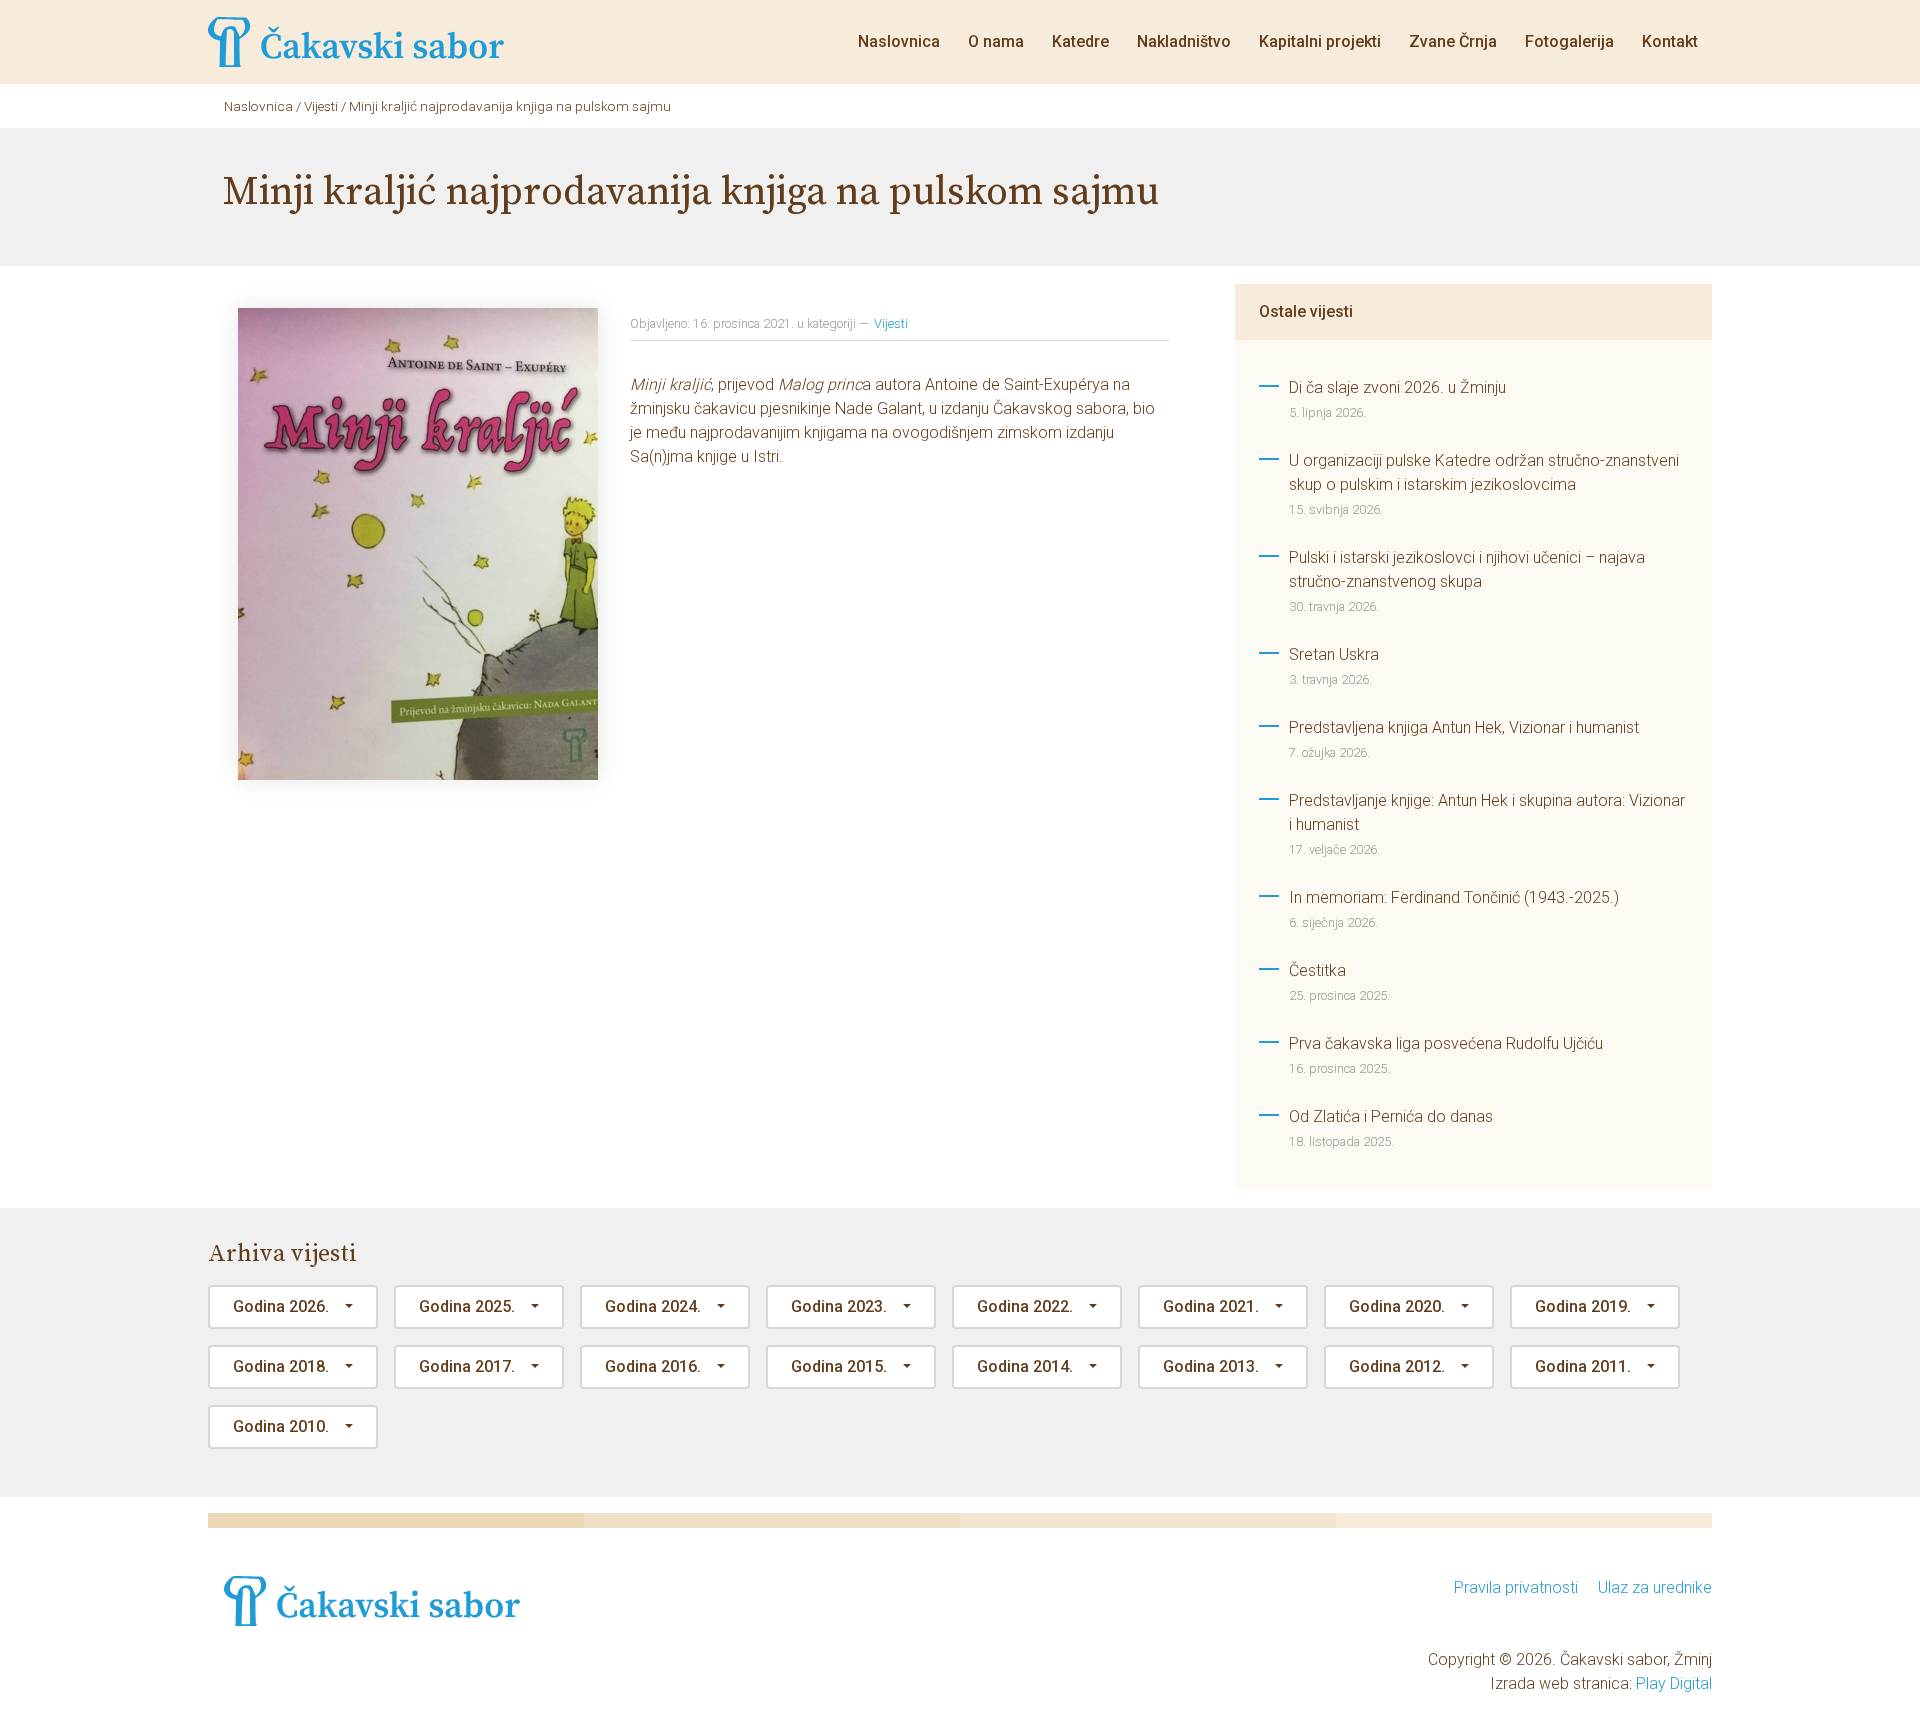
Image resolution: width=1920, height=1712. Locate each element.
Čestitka (1317, 970)
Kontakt (1670, 41)
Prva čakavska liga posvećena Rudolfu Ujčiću (1446, 1043)
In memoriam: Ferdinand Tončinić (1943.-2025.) (1454, 897)
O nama (996, 41)
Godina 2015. (839, 1366)
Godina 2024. (653, 1306)
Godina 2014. (1025, 1366)
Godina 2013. (1211, 1366)
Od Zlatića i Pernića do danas (1391, 1116)
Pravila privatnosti (1516, 1587)
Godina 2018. (281, 1366)
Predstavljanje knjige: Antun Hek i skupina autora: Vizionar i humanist (1487, 812)
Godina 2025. (467, 1306)
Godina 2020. (1397, 1306)
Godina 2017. (467, 1366)
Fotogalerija (1569, 41)
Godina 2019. (1583, 1306)
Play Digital (1674, 1683)
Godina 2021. (1211, 1306)
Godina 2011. (1583, 1366)
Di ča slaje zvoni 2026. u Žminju (1397, 387)
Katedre (1080, 41)
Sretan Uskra (1334, 654)
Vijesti (891, 323)
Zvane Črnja (1453, 41)
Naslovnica (899, 41)
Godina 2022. (1025, 1306)
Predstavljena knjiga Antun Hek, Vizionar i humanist (1464, 727)
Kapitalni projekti (1320, 41)
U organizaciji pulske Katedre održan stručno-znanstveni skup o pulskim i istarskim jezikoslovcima (1484, 472)
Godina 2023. (839, 1306)
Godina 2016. (653, 1366)
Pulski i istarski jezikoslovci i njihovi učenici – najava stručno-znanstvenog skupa (1467, 569)
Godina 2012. (1397, 1366)
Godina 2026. (281, 1306)
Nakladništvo (1184, 41)
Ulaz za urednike (1655, 1587)
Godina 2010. (281, 1426)
